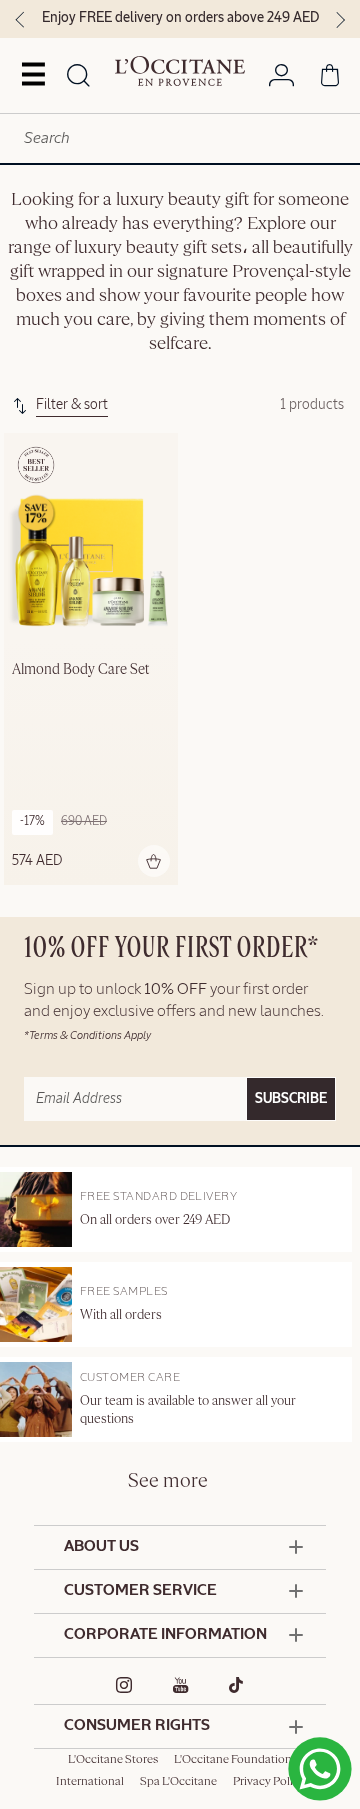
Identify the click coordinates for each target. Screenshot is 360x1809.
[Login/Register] (281, 79)
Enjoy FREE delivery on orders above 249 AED (180, 18)
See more (168, 1481)
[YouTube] (181, 1685)
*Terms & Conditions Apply (87, 1035)
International (90, 1782)
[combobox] (180, 138)
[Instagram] (124, 1685)
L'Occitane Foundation (233, 1760)
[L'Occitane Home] (180, 71)
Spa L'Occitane (178, 1782)
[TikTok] (236, 1685)
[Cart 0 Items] (330, 79)
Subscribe (291, 1099)
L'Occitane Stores (113, 1760)
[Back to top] (315, 1757)
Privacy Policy (269, 1782)
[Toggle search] (78, 77)
